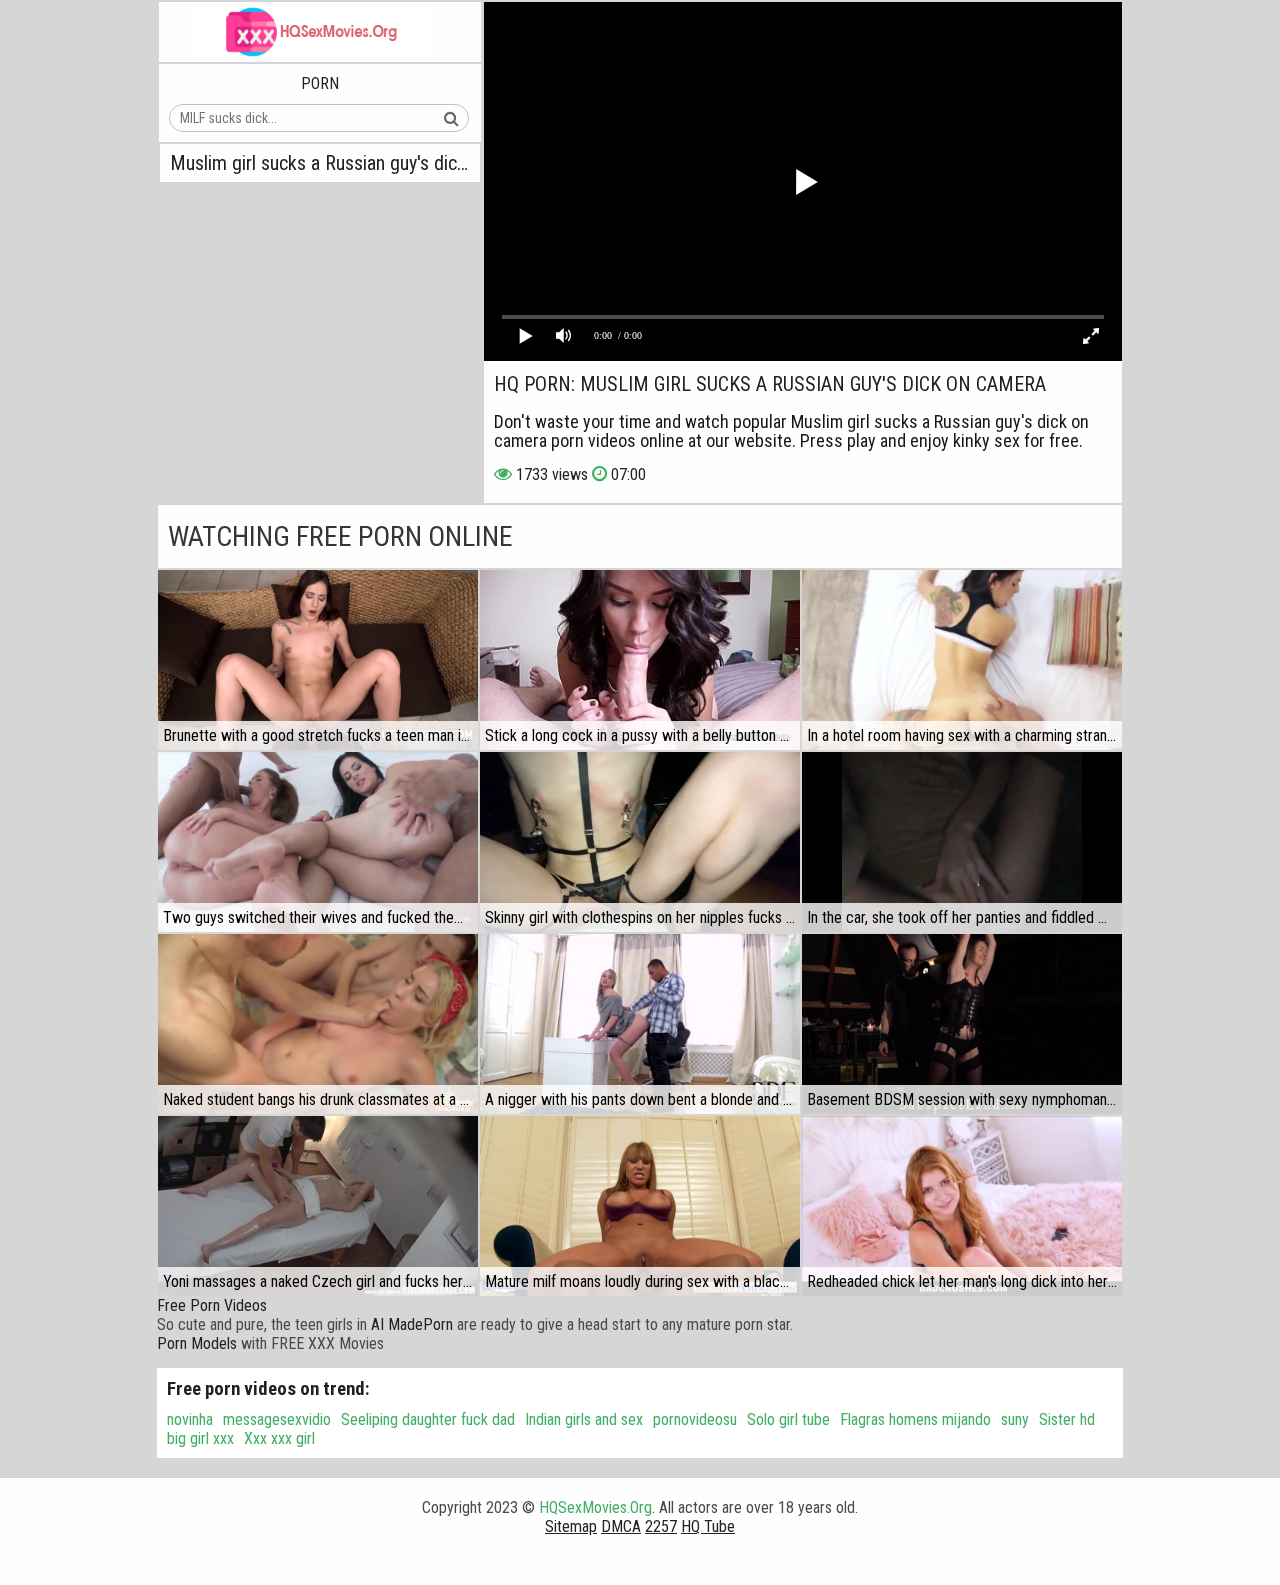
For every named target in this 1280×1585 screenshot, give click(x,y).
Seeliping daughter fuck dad (428, 1419)
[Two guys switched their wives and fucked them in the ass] (318, 842)
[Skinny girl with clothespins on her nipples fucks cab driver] (640, 842)
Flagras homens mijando (915, 1419)
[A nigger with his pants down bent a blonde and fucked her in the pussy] (640, 1024)
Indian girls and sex (584, 1419)
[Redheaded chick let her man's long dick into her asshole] (962, 1206)
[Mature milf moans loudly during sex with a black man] (640, 1206)
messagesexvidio (277, 1419)
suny (1015, 1419)
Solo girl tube (788, 1419)
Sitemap (571, 1526)
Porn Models (197, 1343)
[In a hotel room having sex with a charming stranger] (962, 660)
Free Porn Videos (212, 1305)
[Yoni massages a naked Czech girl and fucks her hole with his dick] (318, 1206)
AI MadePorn (412, 1324)
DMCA (621, 1526)
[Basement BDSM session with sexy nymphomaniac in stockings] (962, 1024)
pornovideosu (695, 1419)
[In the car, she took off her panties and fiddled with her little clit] (962, 842)
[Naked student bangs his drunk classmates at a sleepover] (318, 1024)
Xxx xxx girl (279, 1438)
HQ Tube (708, 1526)
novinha (190, 1419)
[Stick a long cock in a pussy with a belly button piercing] (640, 660)
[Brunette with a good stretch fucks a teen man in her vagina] (318, 660)
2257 (661, 1526)
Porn (320, 83)
